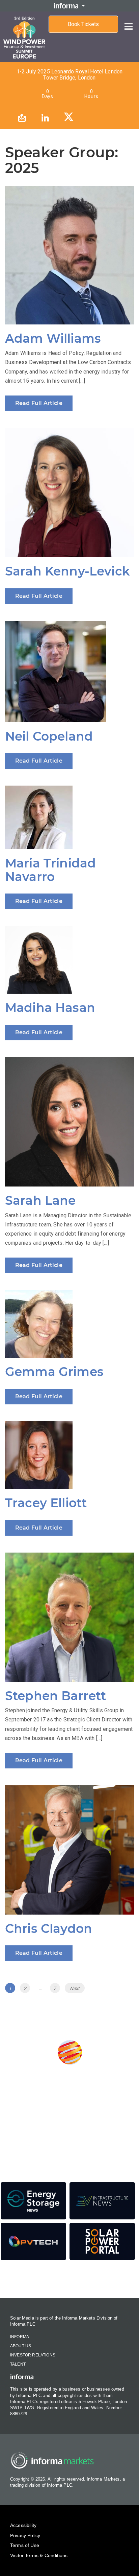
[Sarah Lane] (69, 1122)
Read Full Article (39, 403)
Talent (18, 2364)
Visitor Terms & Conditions (39, 2555)
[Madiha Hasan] (69, 960)
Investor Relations (33, 2355)
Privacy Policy (25, 2535)
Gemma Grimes (54, 1372)
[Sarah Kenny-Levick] (69, 493)
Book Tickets (83, 24)
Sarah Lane (40, 1200)
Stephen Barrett (55, 1696)
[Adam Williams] (69, 255)
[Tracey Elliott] (69, 1455)
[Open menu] (129, 21)
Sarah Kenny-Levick (67, 571)
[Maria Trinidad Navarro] (69, 817)
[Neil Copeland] (69, 672)
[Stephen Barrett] (69, 1617)
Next (75, 1988)
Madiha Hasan (50, 1008)
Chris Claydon (49, 1928)
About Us (21, 2346)
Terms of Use (25, 2545)
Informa (20, 2337)
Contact (69, 2280)
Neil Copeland (49, 736)
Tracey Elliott (46, 1503)
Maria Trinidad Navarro (50, 870)
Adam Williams (53, 338)
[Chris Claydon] (69, 1850)
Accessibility (23, 2525)
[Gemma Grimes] (69, 1324)
